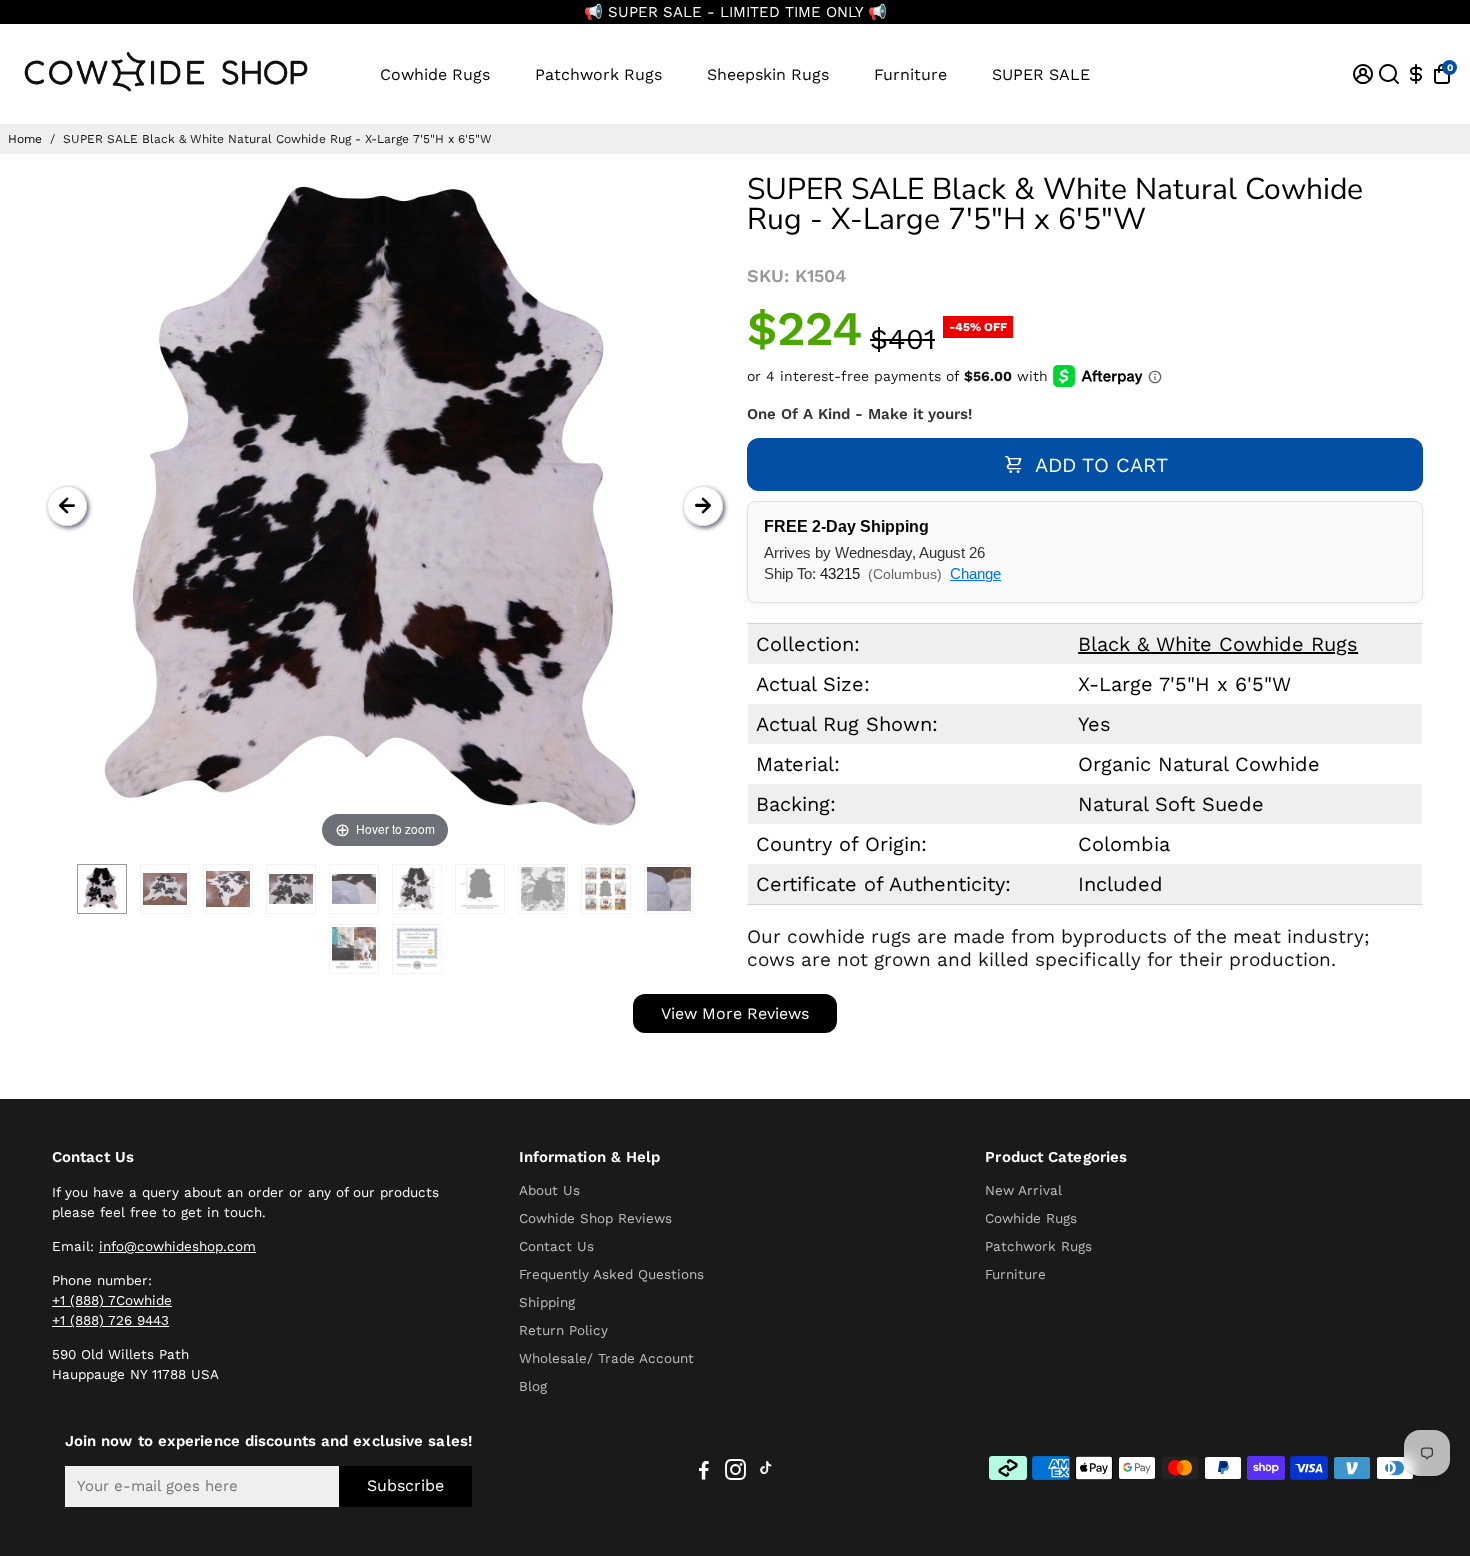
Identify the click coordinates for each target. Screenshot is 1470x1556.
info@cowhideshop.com (177, 1246)
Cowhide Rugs (435, 74)
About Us (549, 1190)
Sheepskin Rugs (768, 74)
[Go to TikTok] (766, 1473)
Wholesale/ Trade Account (606, 1358)
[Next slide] (703, 506)
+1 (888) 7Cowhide (112, 1300)
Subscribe (405, 1485)
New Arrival (1023, 1190)
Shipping (547, 1302)
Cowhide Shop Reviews (595, 1218)
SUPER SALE (1041, 74)
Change (975, 573)
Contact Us (556, 1246)
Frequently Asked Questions (611, 1274)
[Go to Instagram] (735, 1473)
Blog (533, 1386)
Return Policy (563, 1330)
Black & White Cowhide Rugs (1218, 644)
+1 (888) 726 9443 (110, 1320)
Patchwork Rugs (598, 74)
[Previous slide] (67, 506)
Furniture (910, 74)
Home (25, 139)
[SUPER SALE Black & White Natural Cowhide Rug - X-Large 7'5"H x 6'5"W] (102, 889)
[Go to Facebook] (704, 1473)
